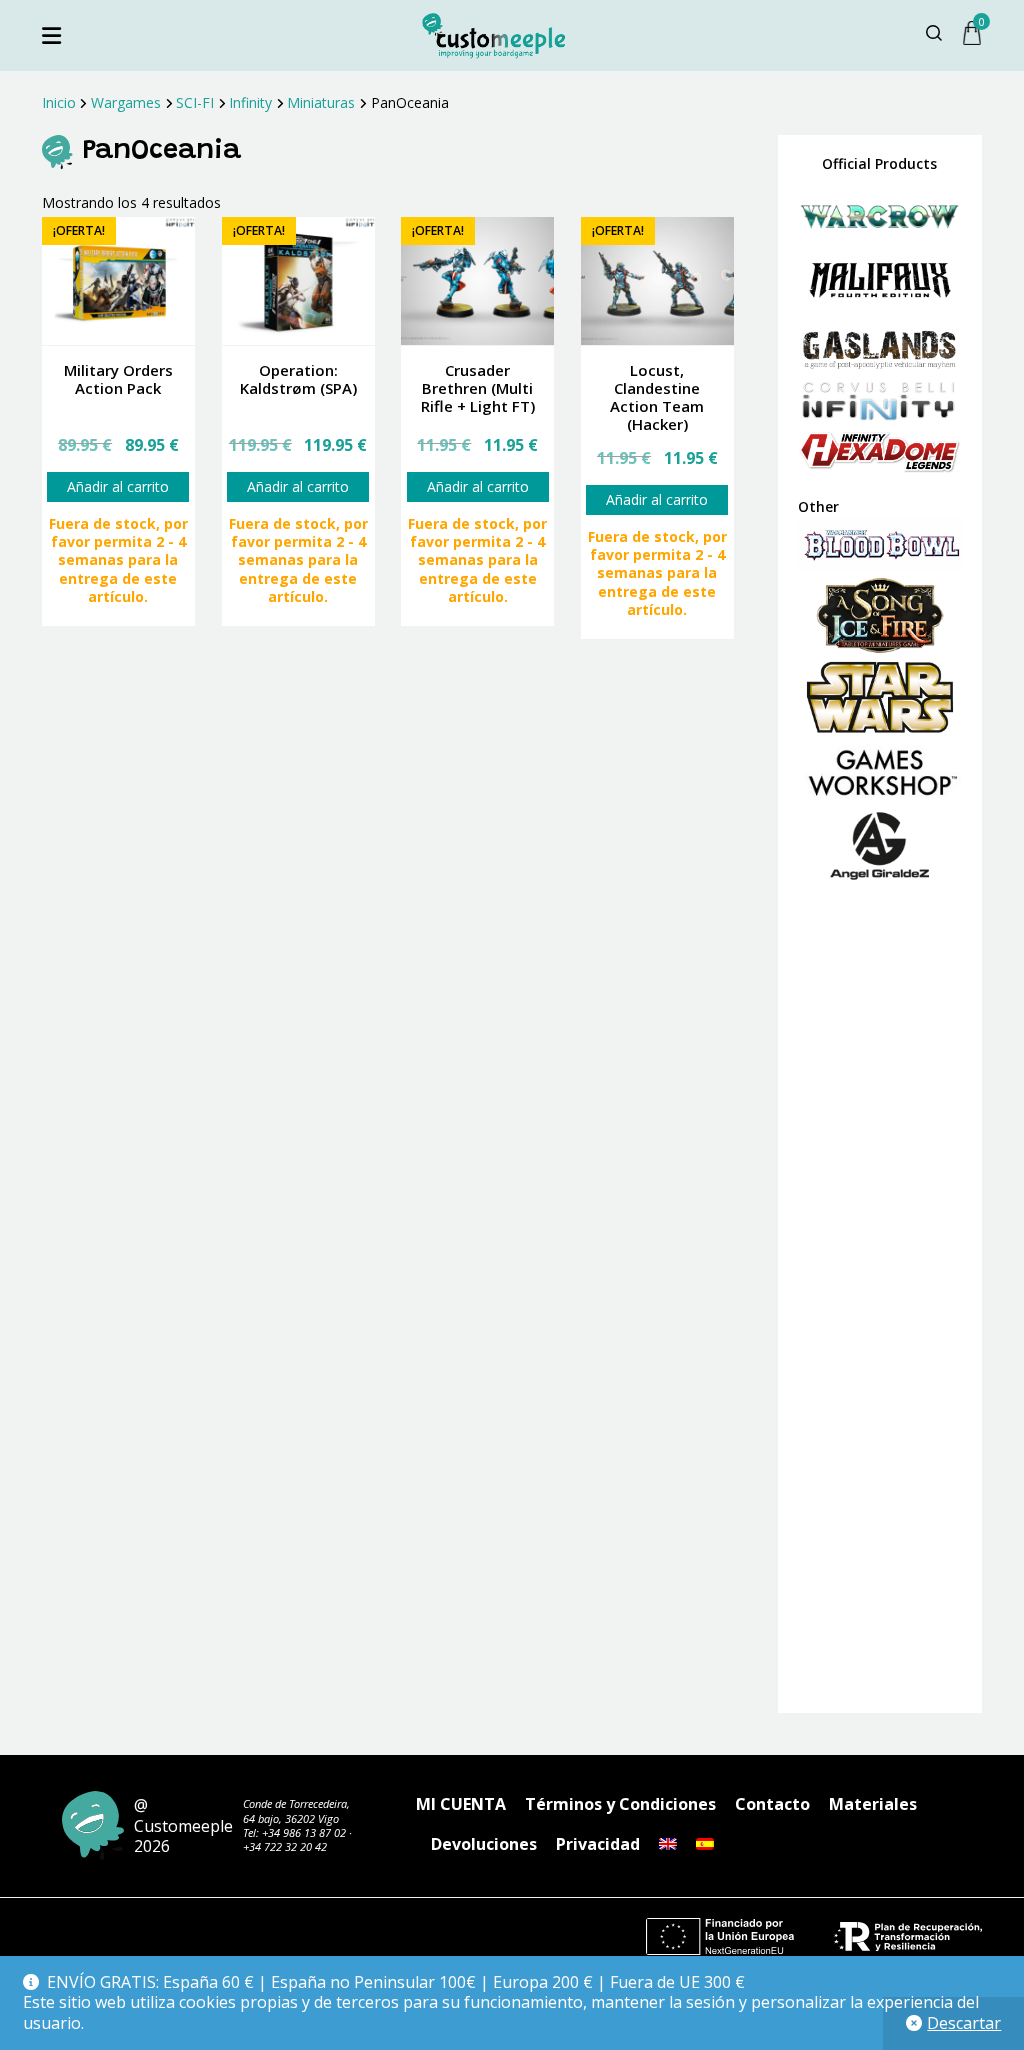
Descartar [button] (964, 2023)
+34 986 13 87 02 (304, 1832)
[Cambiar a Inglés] (668, 1844)
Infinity (250, 102)
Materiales (873, 1804)
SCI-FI (195, 102)
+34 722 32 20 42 (285, 1846)
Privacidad (598, 1844)
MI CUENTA (461, 1804)
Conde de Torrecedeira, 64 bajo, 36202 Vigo (296, 1810)
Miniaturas (321, 102)
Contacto (772, 1804)
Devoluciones (484, 1844)
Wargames (126, 102)
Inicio (59, 102)
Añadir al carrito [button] (118, 486)
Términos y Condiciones (620, 1804)
